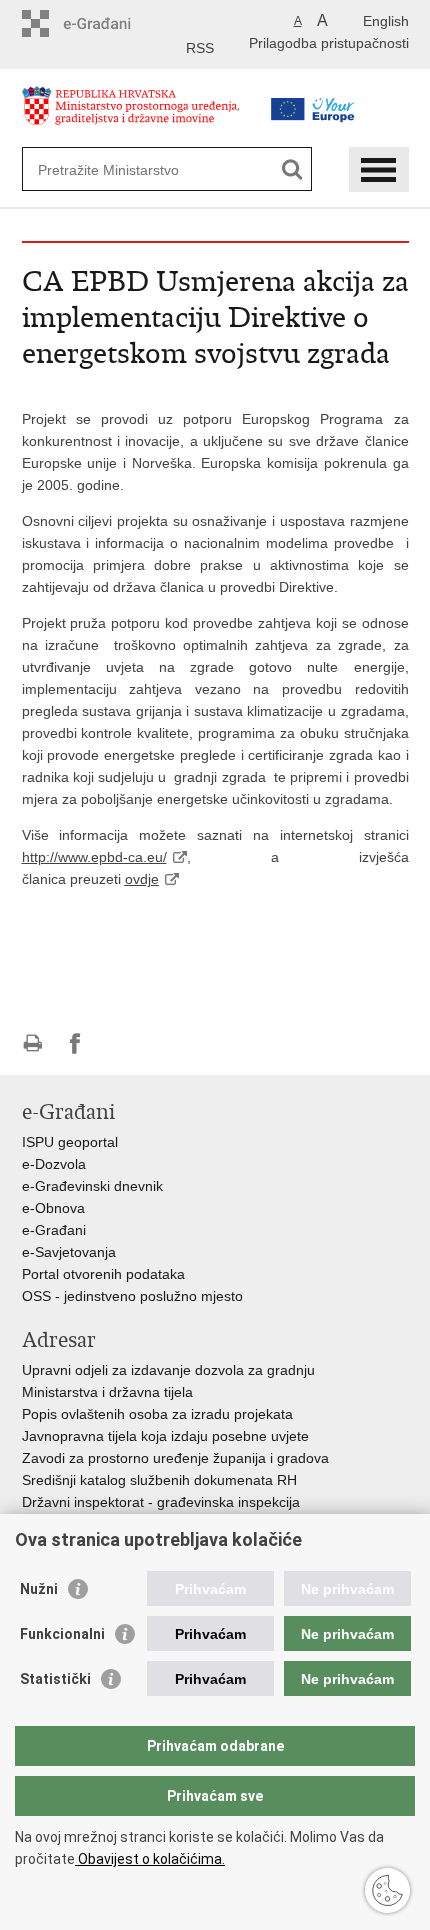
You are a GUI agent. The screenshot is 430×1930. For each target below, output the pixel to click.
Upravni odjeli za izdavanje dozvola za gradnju (168, 1370)
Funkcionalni (62, 1634)
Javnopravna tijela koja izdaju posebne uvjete (165, 1436)
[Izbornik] (379, 169)
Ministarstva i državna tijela (107, 1392)
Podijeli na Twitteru (118, 1043)
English (386, 21)
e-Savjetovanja (69, 1252)
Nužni (39, 1589)
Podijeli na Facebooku (75, 1043)
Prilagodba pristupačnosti (329, 43)
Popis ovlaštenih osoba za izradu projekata (157, 1414)
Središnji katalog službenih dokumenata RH (159, 1480)
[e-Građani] (107, 23)
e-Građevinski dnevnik (92, 1186)
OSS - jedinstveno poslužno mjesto (132, 1296)
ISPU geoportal (70, 1142)
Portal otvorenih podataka (103, 1274)
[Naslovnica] (137, 113)
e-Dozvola (54, 1164)
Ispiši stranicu (32, 1043)
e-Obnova (53, 1208)
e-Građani (54, 1230)
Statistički (55, 1679)
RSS (200, 48)
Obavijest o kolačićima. (150, 1859)
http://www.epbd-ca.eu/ (94, 857)
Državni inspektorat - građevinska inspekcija (161, 1502)
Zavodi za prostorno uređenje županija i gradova (175, 1458)
